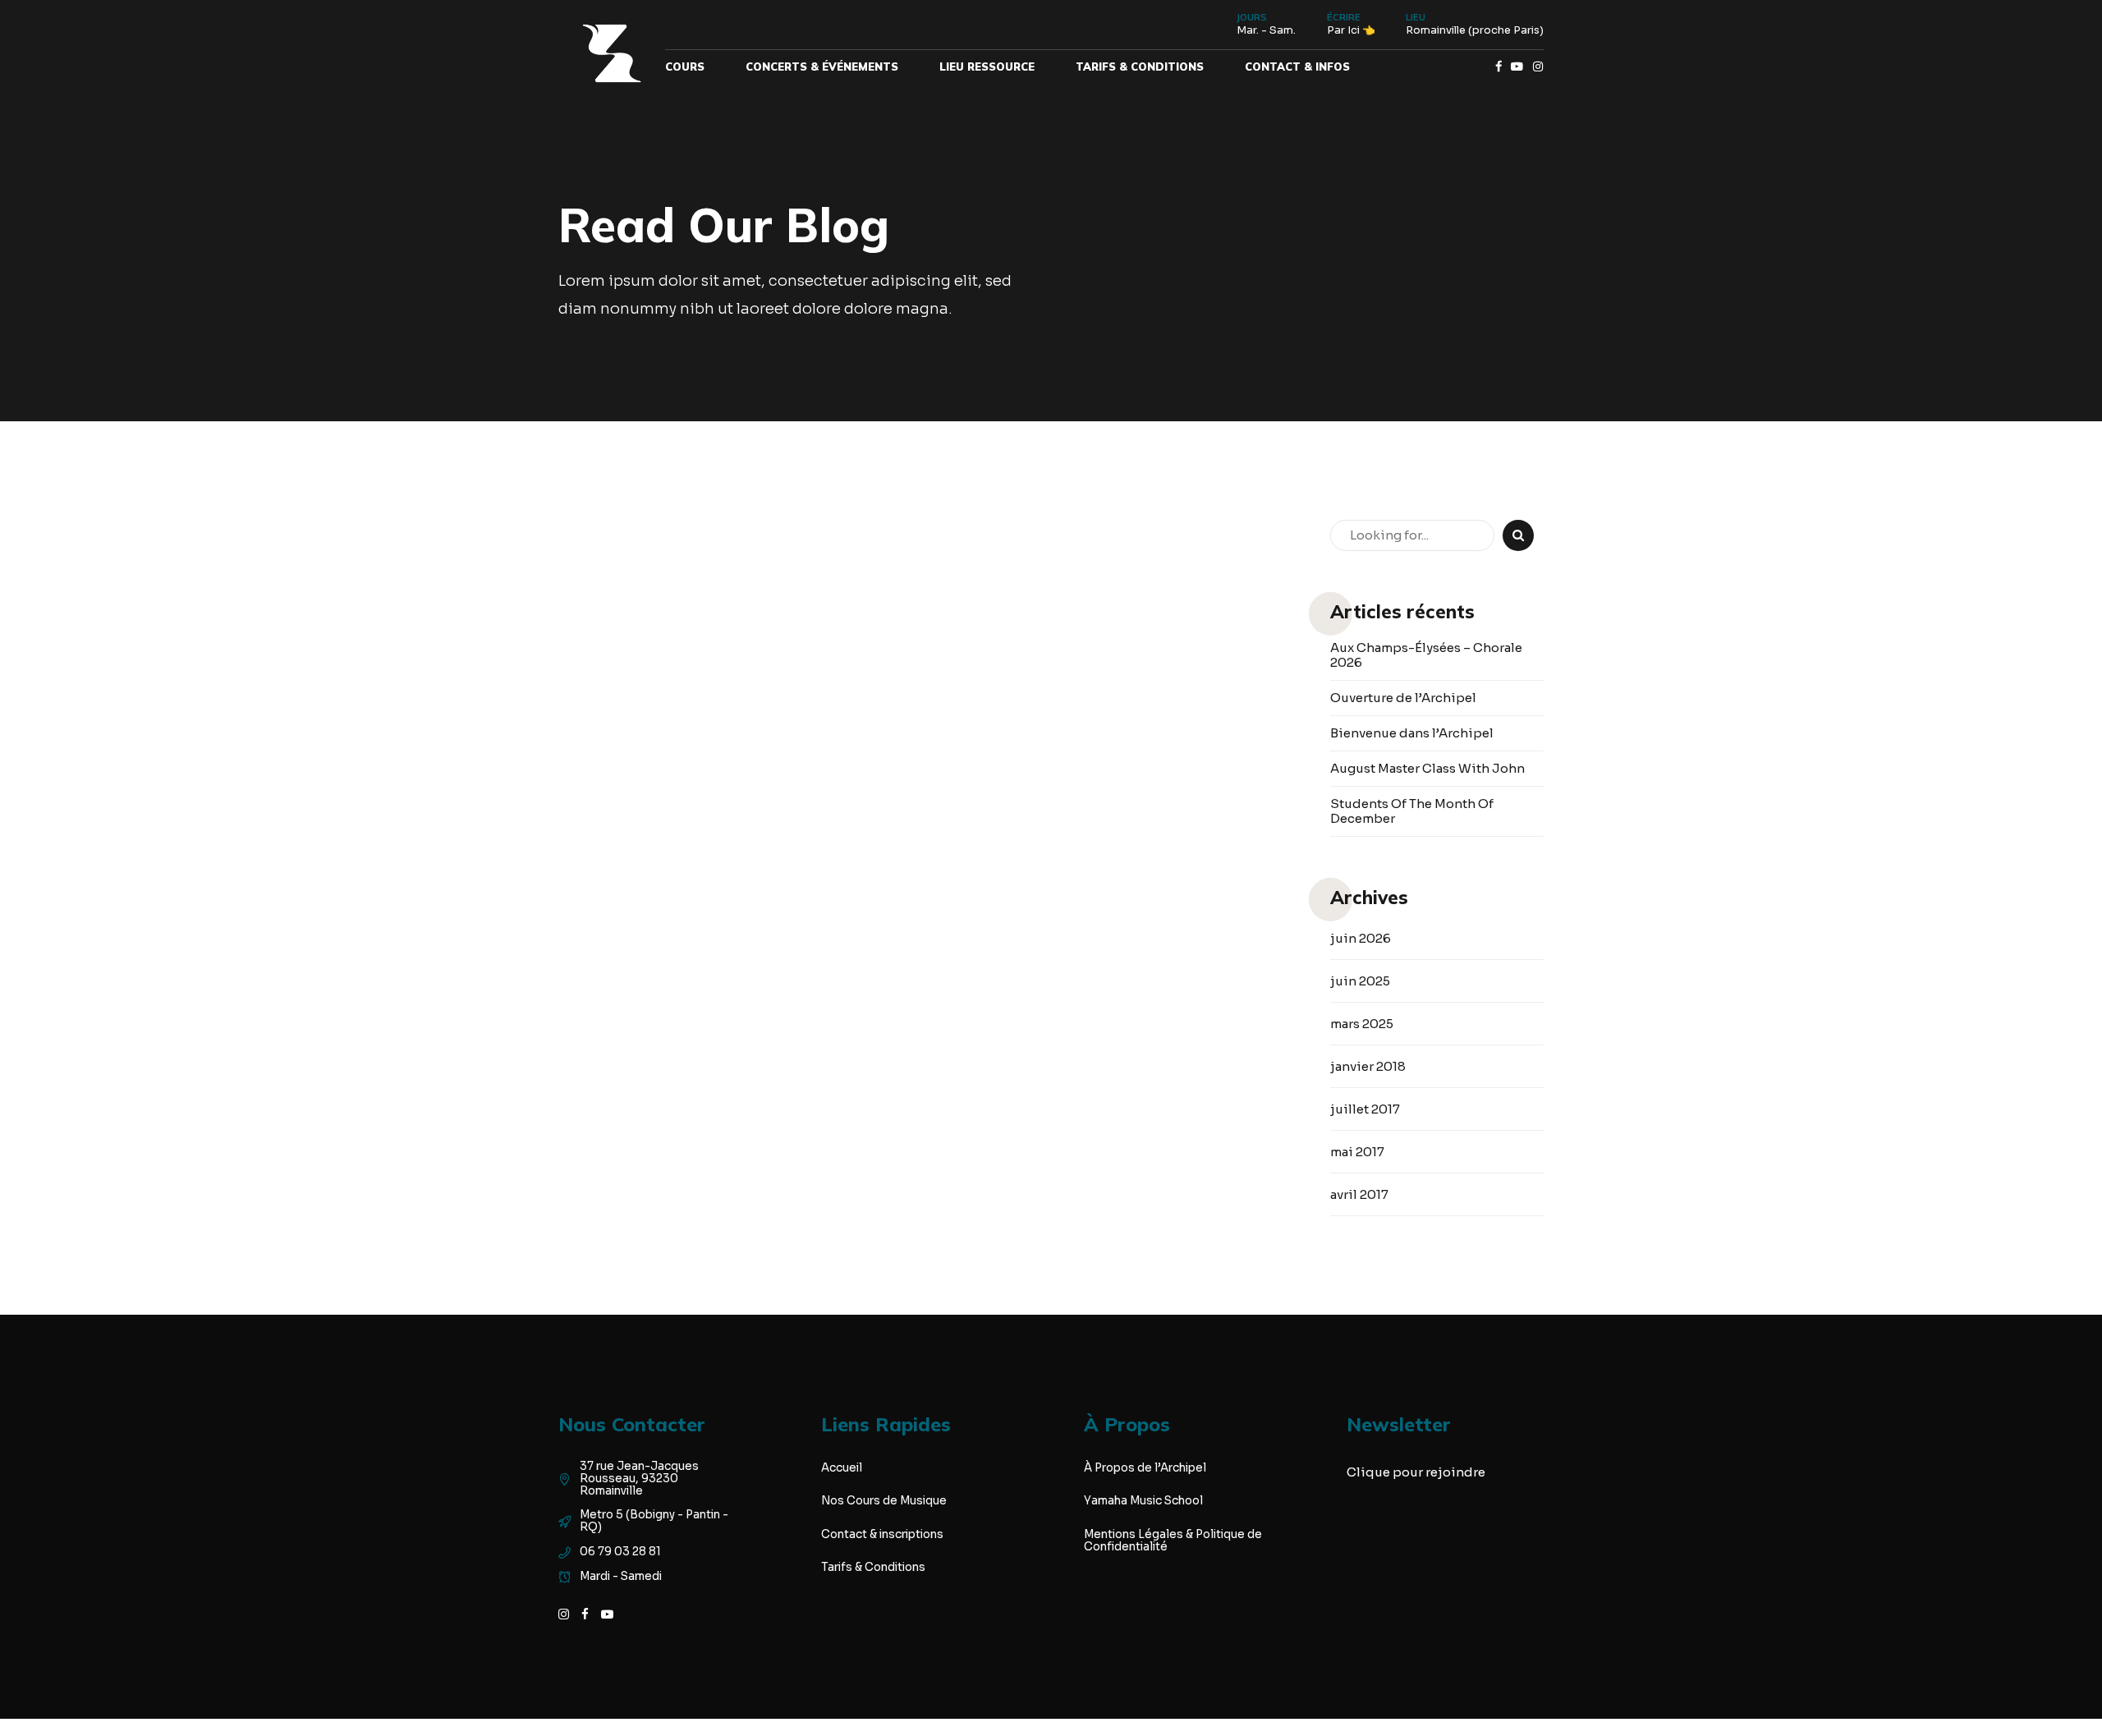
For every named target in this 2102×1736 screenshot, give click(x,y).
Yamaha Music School (1143, 1501)
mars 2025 (1362, 1024)
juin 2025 (1360, 981)
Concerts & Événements (822, 67)
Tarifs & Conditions (1140, 67)
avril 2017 (1359, 1194)
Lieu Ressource (987, 67)
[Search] (1518, 535)
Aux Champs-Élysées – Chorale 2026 (1426, 655)
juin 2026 (1361, 938)
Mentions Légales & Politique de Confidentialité (1173, 1541)
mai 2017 (1357, 1152)
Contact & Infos (1297, 67)
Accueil (842, 1468)
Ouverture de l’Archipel (1403, 698)
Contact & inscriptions (882, 1534)
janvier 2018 (1368, 1066)
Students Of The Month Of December (1412, 811)
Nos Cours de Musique (884, 1501)
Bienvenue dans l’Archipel (1412, 733)
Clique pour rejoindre (1416, 1472)
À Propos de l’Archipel (1145, 1468)
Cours (685, 67)
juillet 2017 (1365, 1109)
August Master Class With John (1427, 769)
